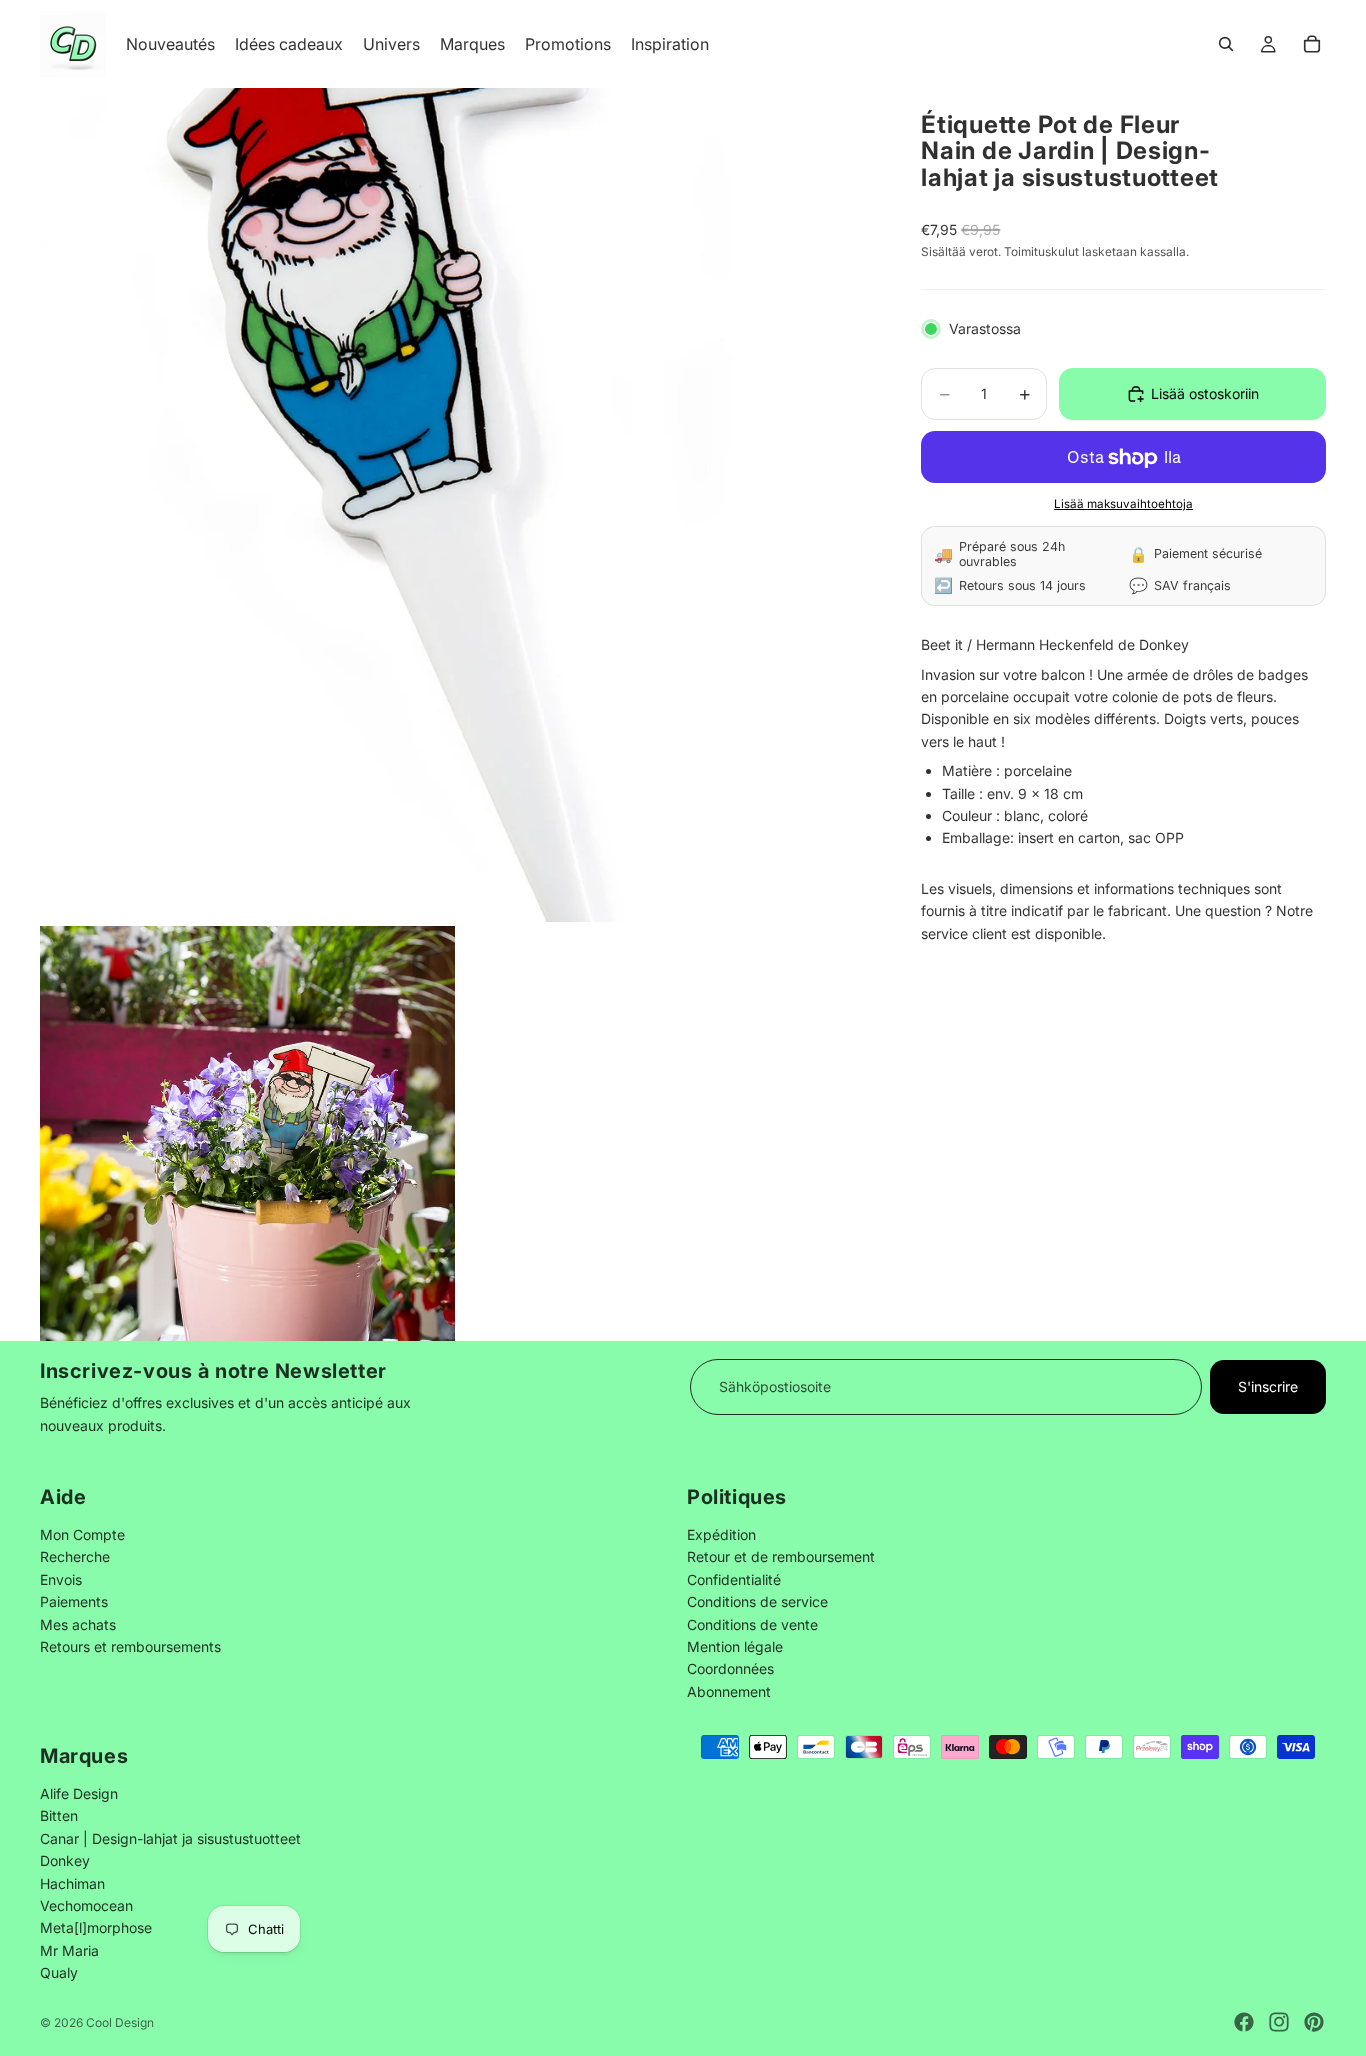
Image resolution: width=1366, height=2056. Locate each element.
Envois (61, 1578)
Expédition (721, 1534)
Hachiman (72, 1882)
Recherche (75, 1556)
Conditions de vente (752, 1623)
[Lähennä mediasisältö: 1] (457, 505)
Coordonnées (730, 1668)
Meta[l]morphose (96, 1927)
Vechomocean (86, 1905)
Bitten (59, 1815)
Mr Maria (69, 1950)
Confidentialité (734, 1578)
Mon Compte (82, 1534)
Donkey (65, 1860)
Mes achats (78, 1623)
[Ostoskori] (1312, 44)
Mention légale (735, 1646)
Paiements (74, 1601)
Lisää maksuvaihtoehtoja (1123, 504)
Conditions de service (757, 1601)
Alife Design (79, 1793)
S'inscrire (1268, 1386)
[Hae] (1226, 44)
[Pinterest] (1314, 2022)
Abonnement (729, 1690)
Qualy (59, 1972)
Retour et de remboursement (781, 1556)
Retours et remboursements (130, 1646)
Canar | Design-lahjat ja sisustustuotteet (170, 1838)
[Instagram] (1279, 2022)
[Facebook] (1244, 2022)
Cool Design (120, 2022)
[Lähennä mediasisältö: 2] (247, 1133)
